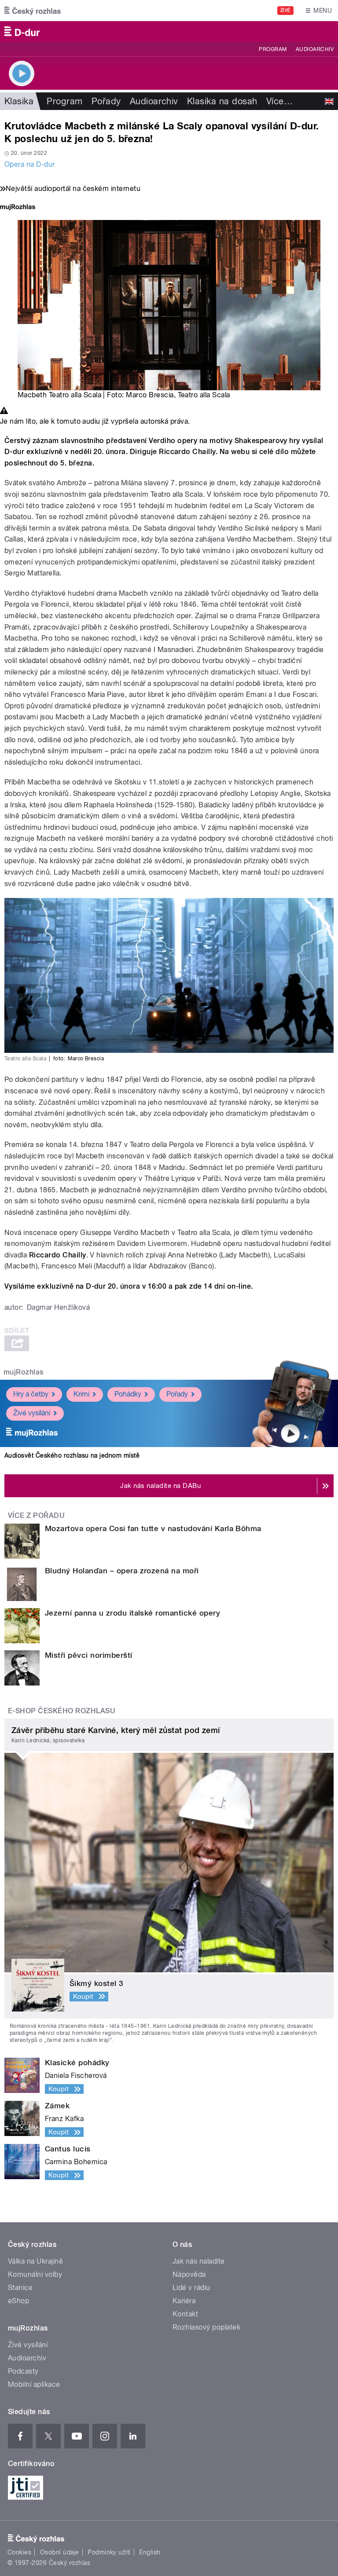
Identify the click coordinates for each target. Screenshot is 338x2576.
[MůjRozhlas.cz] (18, 208)
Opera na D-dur (30, 164)
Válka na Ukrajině (35, 2261)
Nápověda (189, 2274)
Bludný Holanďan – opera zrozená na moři (122, 1571)
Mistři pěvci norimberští (89, 1655)
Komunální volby (35, 2274)
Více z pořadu (36, 1515)
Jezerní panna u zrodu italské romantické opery (132, 1613)
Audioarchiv (315, 49)
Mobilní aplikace (34, 2384)
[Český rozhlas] (33, 11)
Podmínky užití (109, 2552)
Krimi (81, 1394)
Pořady (106, 101)
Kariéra (184, 2301)
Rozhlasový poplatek (206, 2327)
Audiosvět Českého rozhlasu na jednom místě (72, 1455)
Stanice (20, 2288)
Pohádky (128, 1394)
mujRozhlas (24, 1372)
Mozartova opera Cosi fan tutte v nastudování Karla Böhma (153, 1528)
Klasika (19, 101)
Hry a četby (31, 1394)
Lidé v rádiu (191, 2288)
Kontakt (185, 2314)
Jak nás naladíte (199, 2261)
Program (273, 49)
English (150, 2552)
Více (279, 101)
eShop (18, 2301)
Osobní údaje (60, 2552)
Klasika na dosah (222, 101)
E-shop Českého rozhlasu (62, 1711)
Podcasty (23, 2371)
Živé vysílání (32, 1413)
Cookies (19, 2552)
